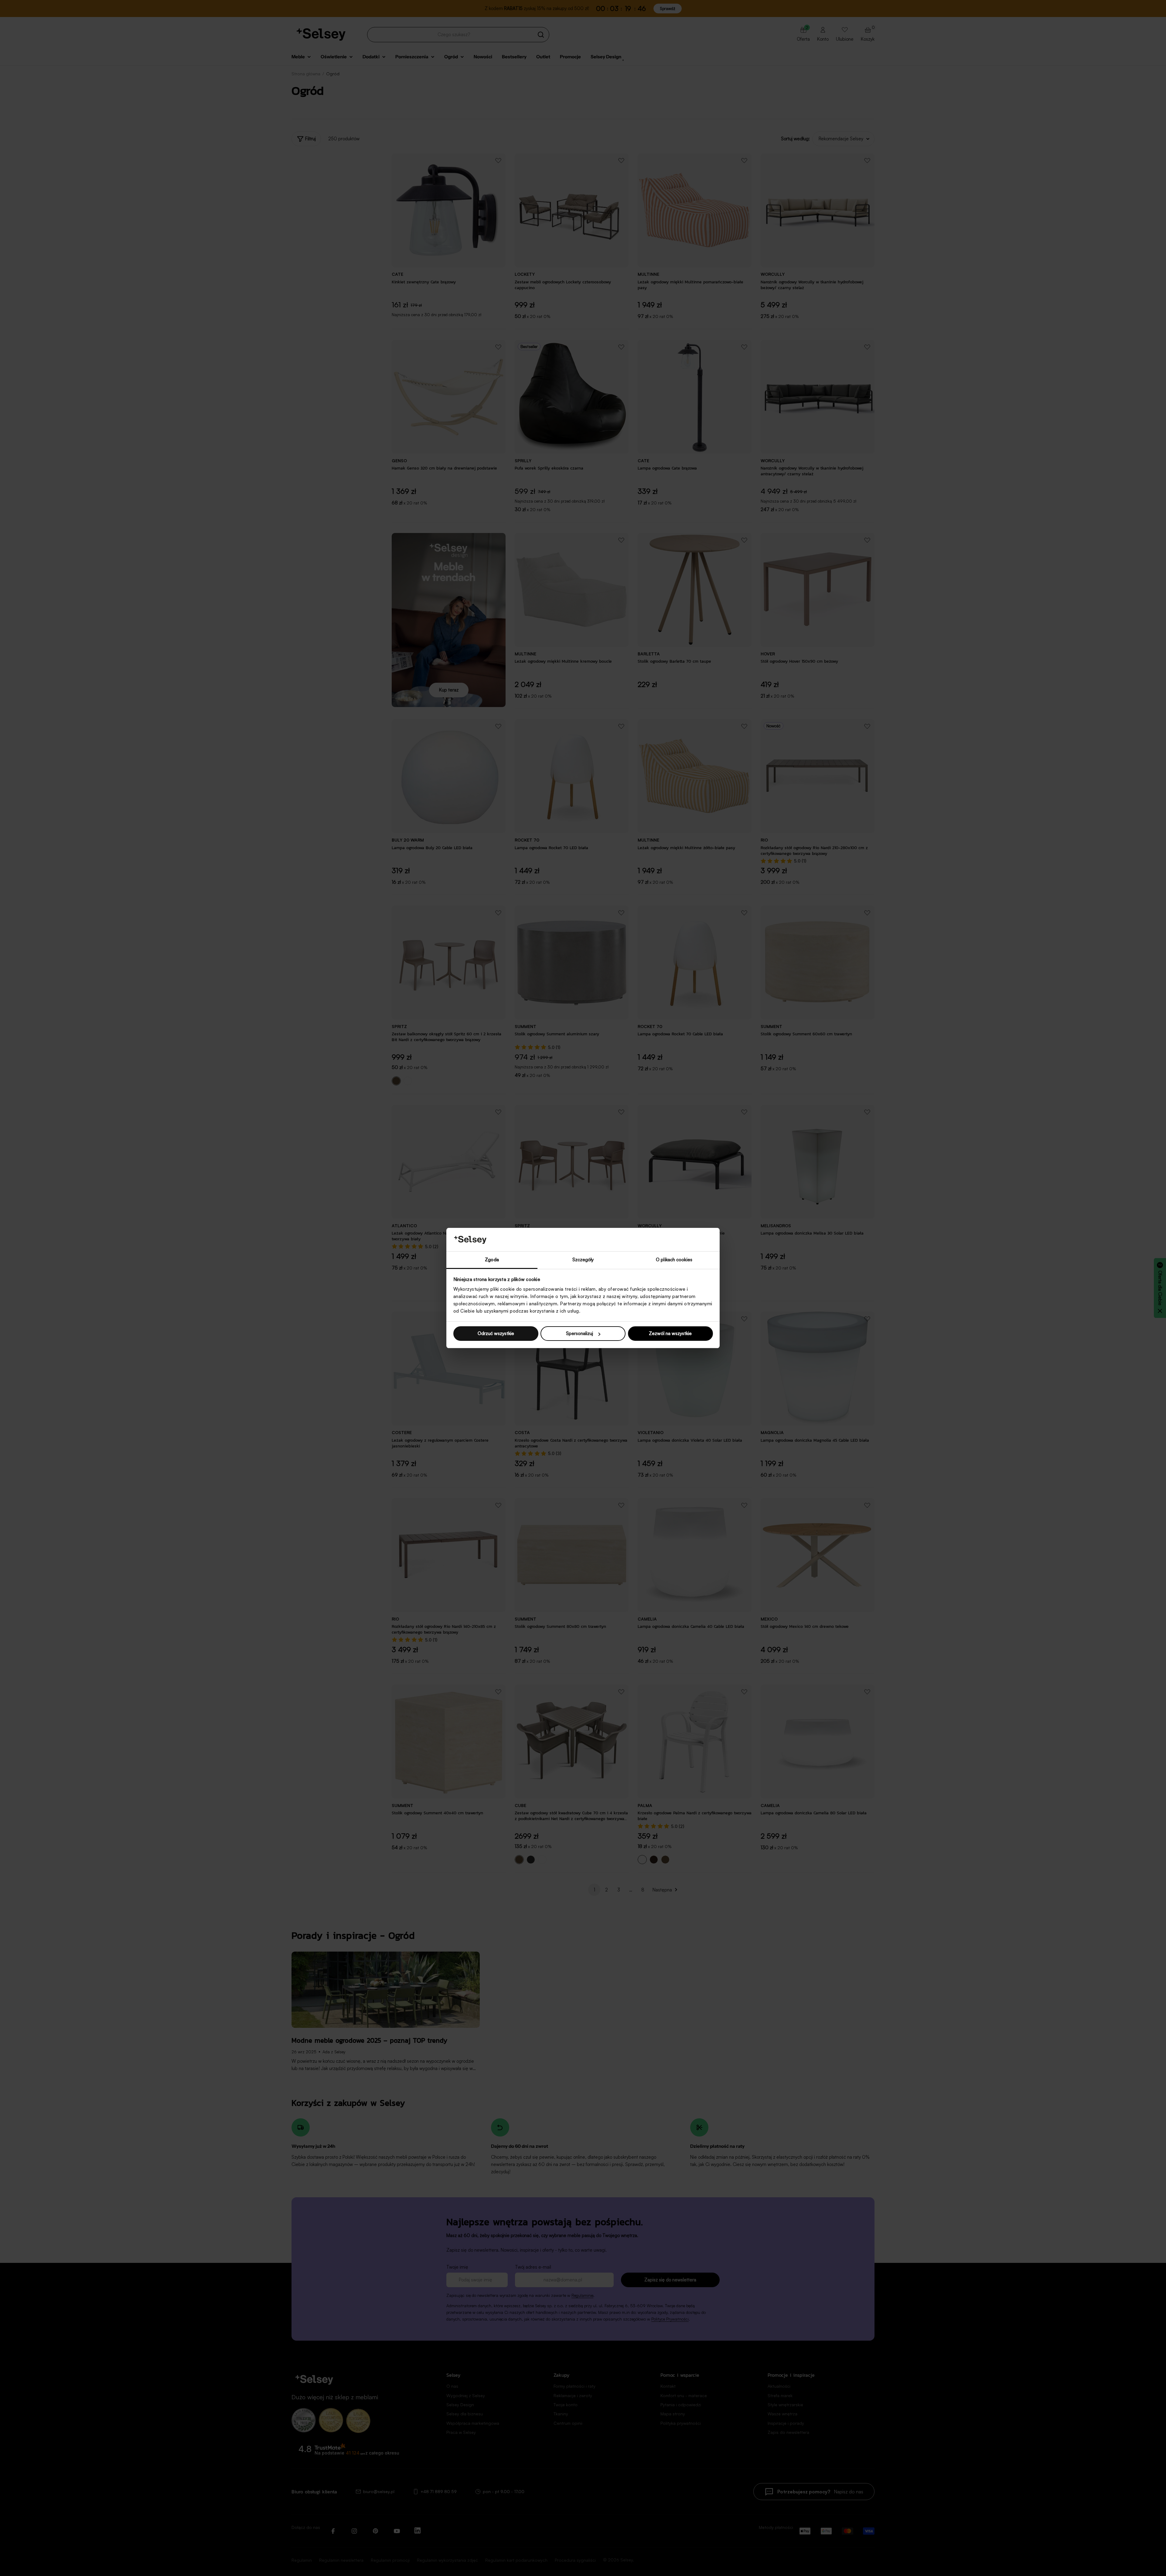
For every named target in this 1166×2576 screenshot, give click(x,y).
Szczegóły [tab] (583, 1260)
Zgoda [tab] (492, 1260)
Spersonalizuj (580, 1333)
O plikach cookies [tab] (674, 1260)
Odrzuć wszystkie (496, 1333)
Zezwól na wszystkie (670, 1333)
